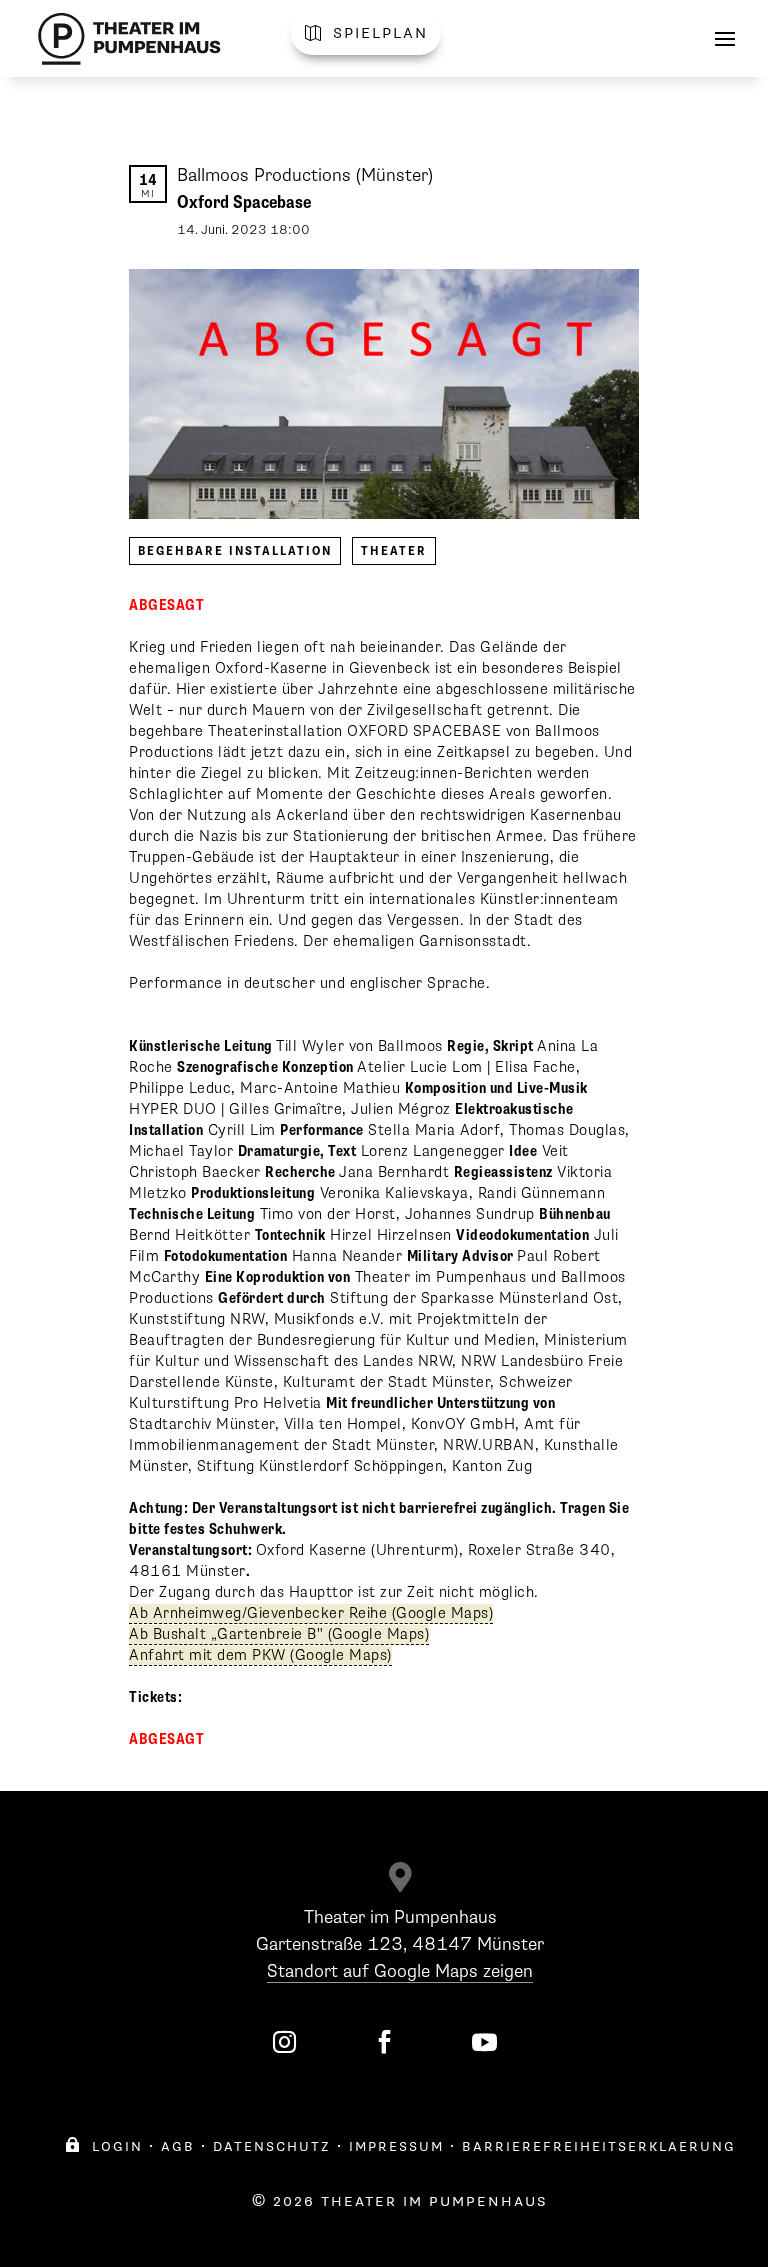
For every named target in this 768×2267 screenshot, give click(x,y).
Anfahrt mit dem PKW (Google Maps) (260, 1655)
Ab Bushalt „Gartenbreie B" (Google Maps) (279, 1634)
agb (178, 2146)
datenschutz (272, 2146)
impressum (396, 2146)
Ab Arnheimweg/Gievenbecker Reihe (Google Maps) (311, 1613)
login (104, 2146)
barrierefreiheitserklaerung (599, 2146)
